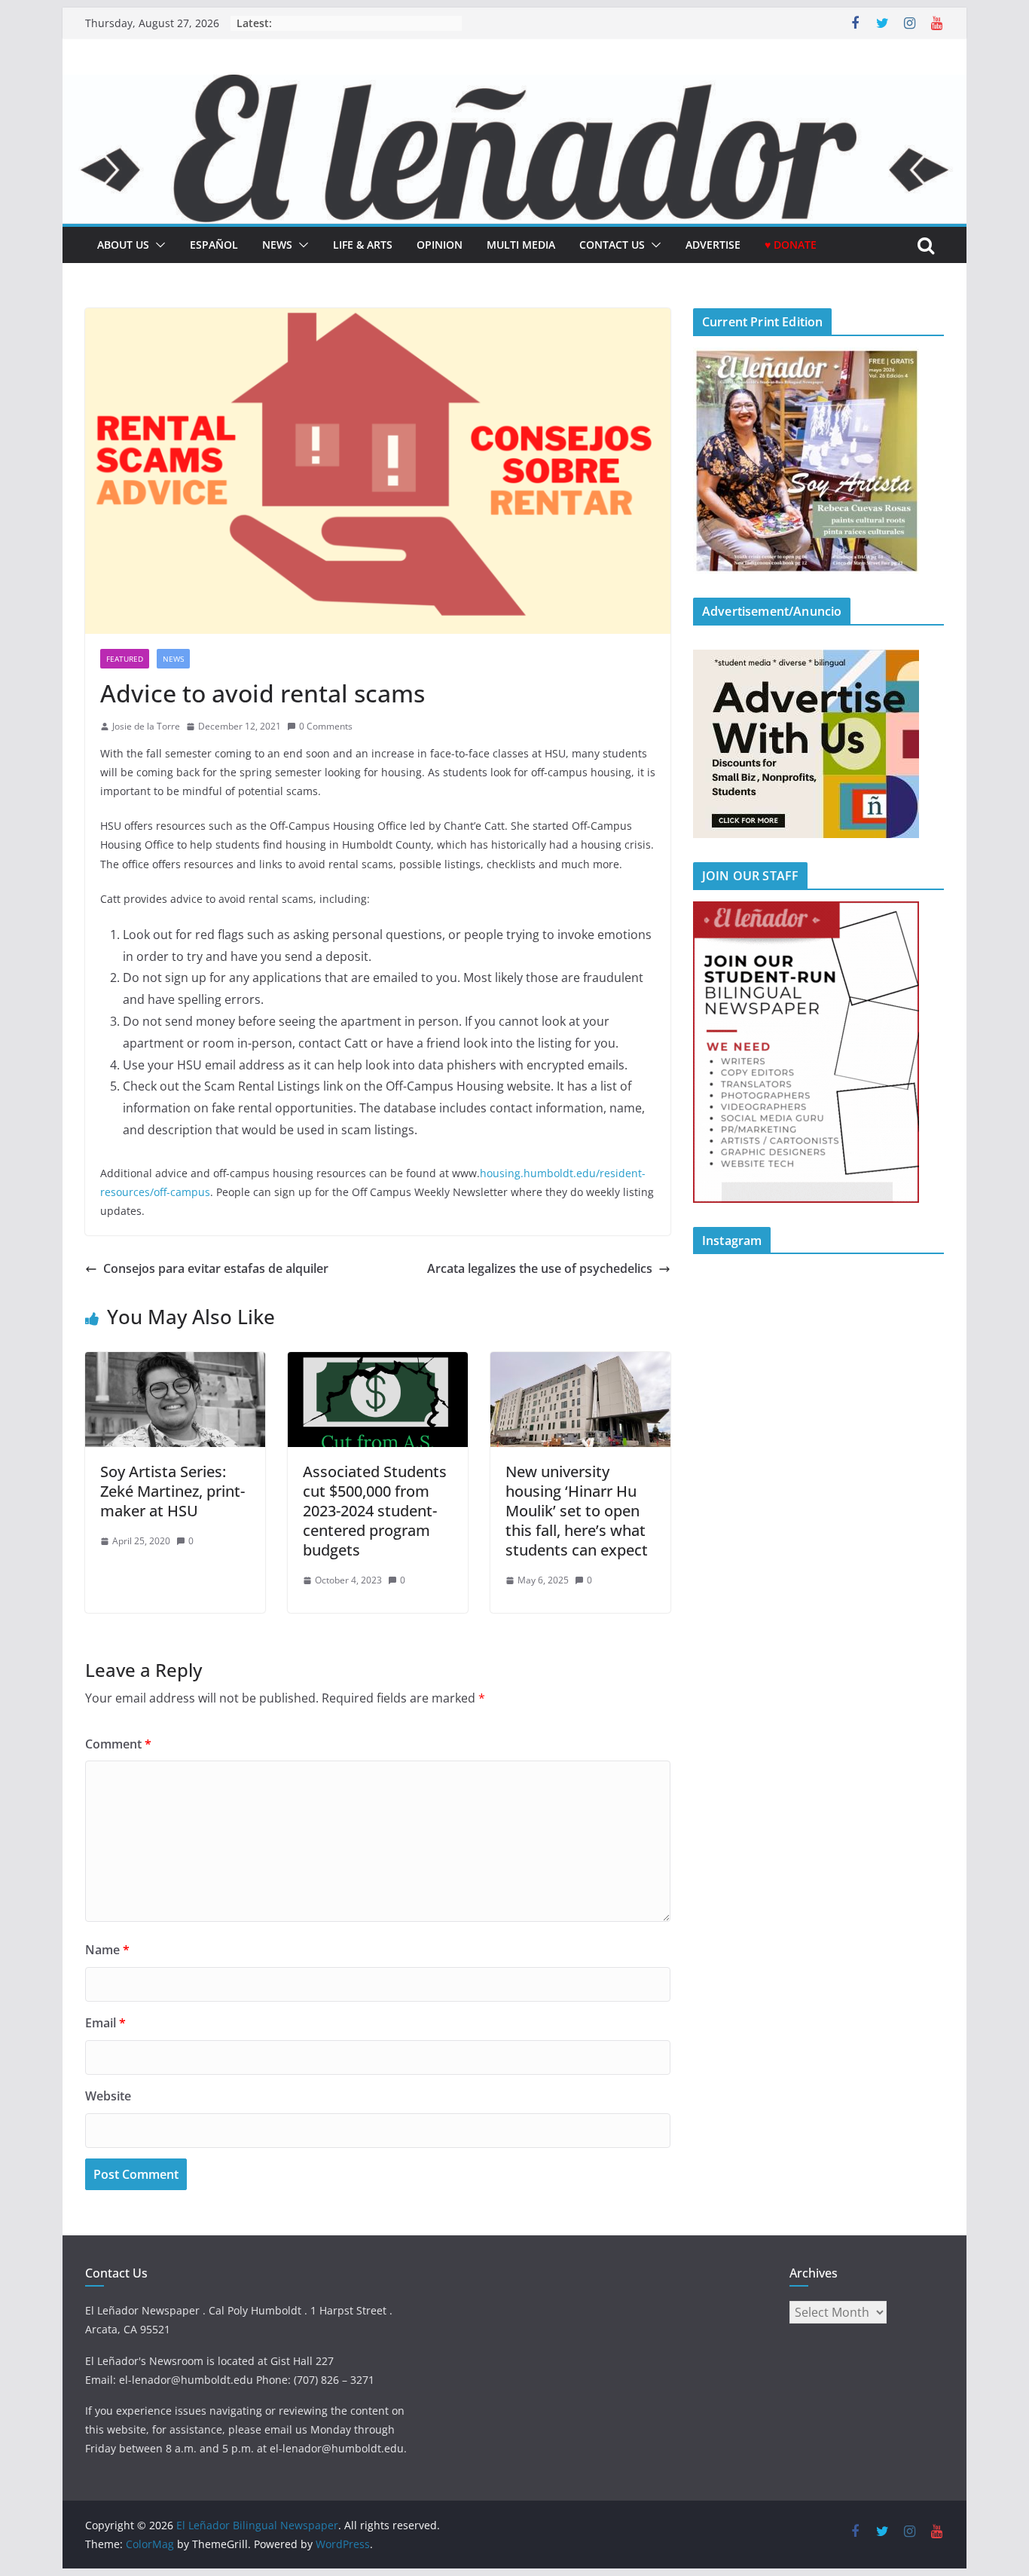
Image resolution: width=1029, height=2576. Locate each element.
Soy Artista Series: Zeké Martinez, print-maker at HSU (173, 1491)
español (214, 245)
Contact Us (612, 245)
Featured (125, 659)
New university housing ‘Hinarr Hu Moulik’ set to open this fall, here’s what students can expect (577, 1511)
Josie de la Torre (146, 726)
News (277, 245)
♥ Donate (791, 245)
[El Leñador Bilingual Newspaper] (514, 85)
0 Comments (326, 726)
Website (108, 2096)
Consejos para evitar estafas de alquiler (216, 1268)
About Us (123, 245)
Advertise (713, 245)
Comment (118, 1744)
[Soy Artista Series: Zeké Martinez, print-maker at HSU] (175, 1363)
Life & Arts (363, 245)
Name (107, 1950)
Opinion (440, 245)
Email (105, 2023)
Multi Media (521, 245)
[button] (157, 245)
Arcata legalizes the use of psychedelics (540, 1268)
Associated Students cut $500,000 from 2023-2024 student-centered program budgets (375, 1511)
